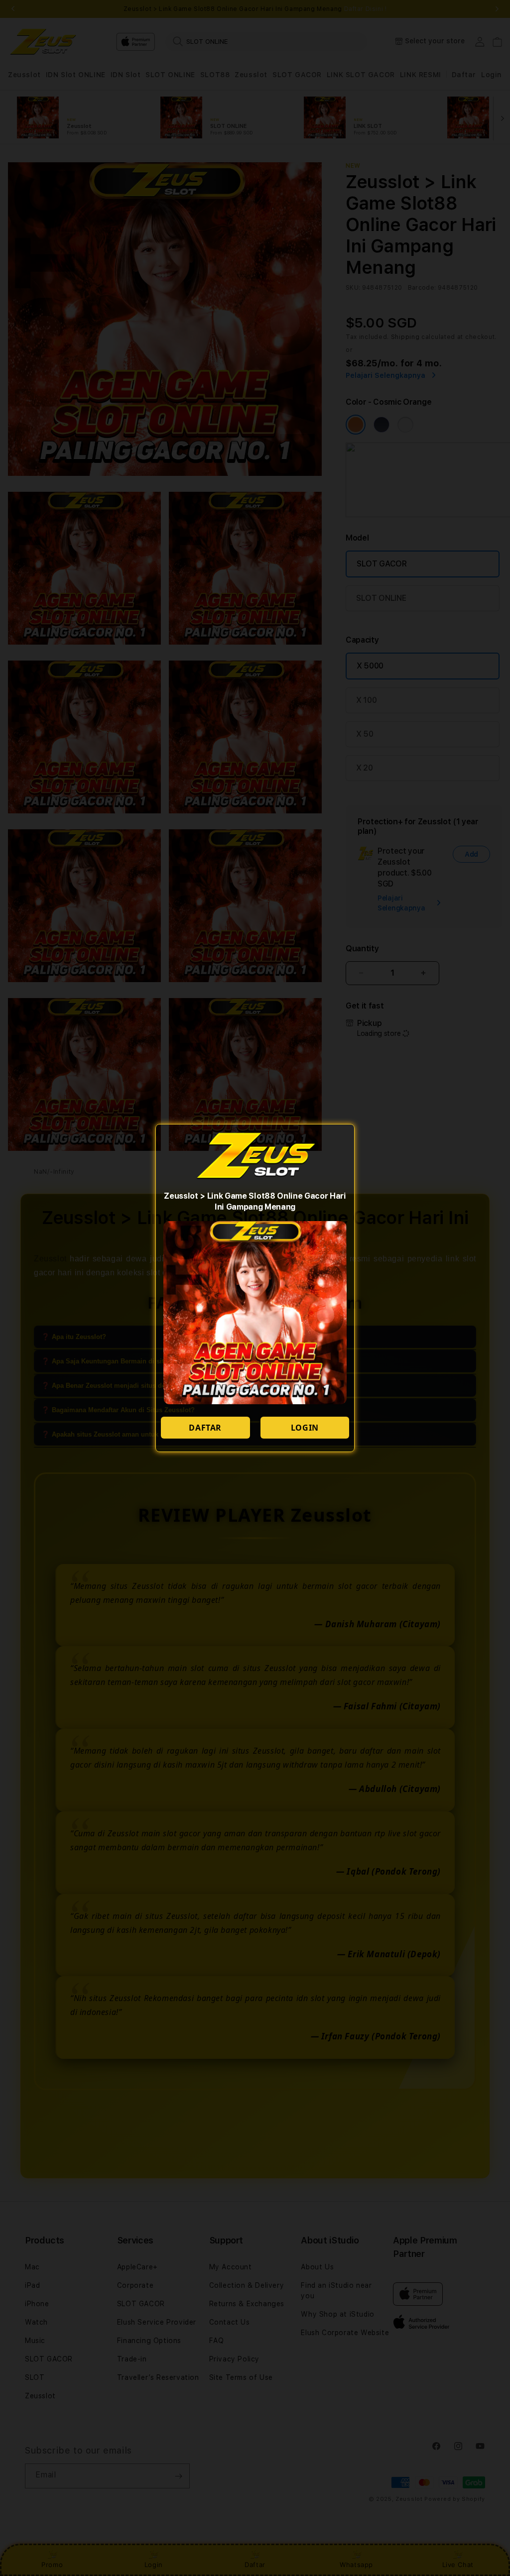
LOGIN (305, 1428)
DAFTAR (205, 1428)
